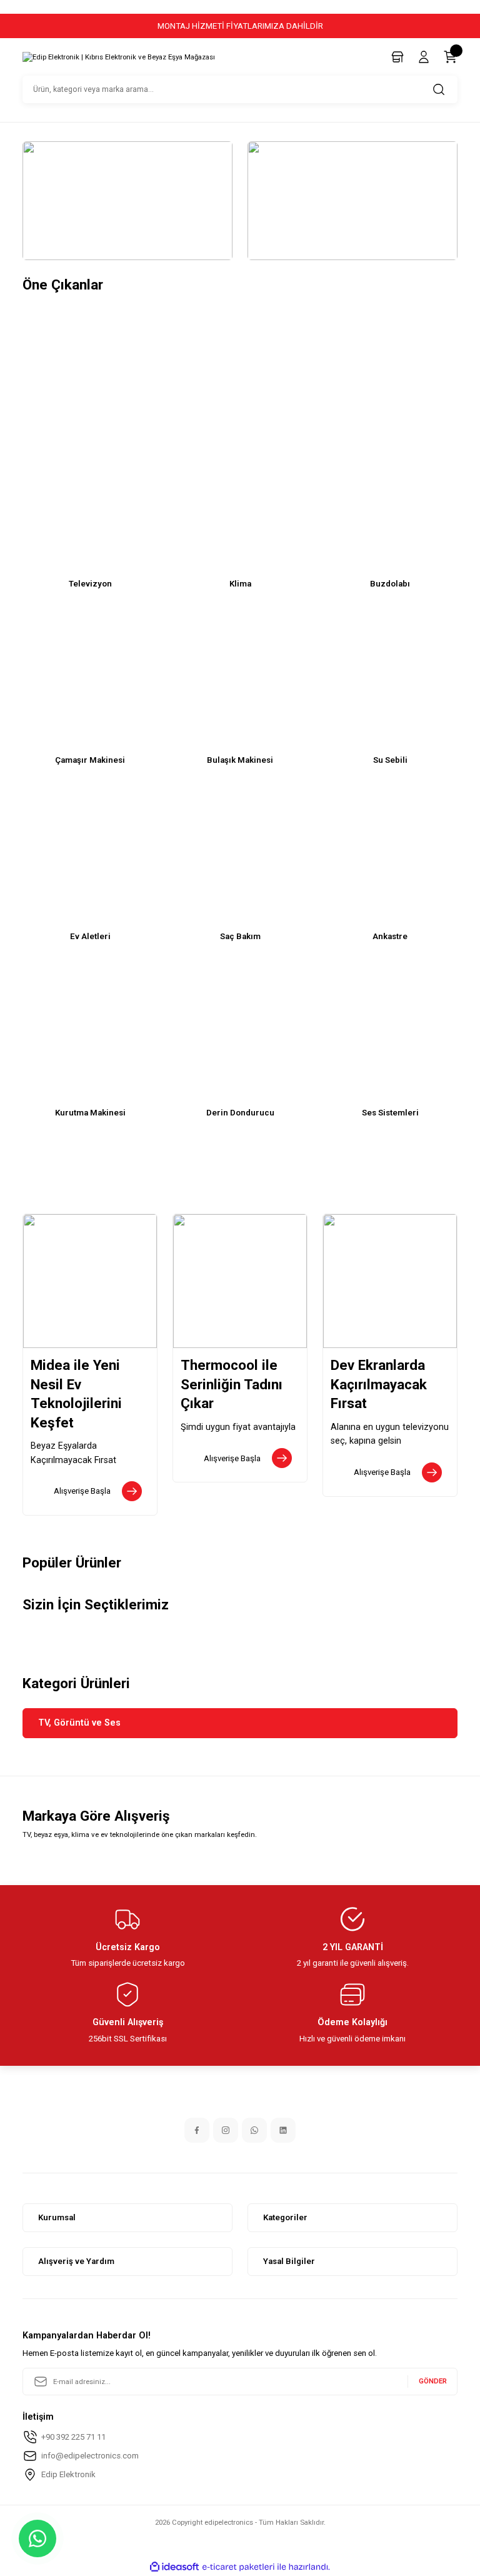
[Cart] (450, 57)
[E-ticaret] (238, 2567)
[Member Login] (424, 57)
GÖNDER (433, 2381)
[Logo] (119, 58)
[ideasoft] (174, 2567)
